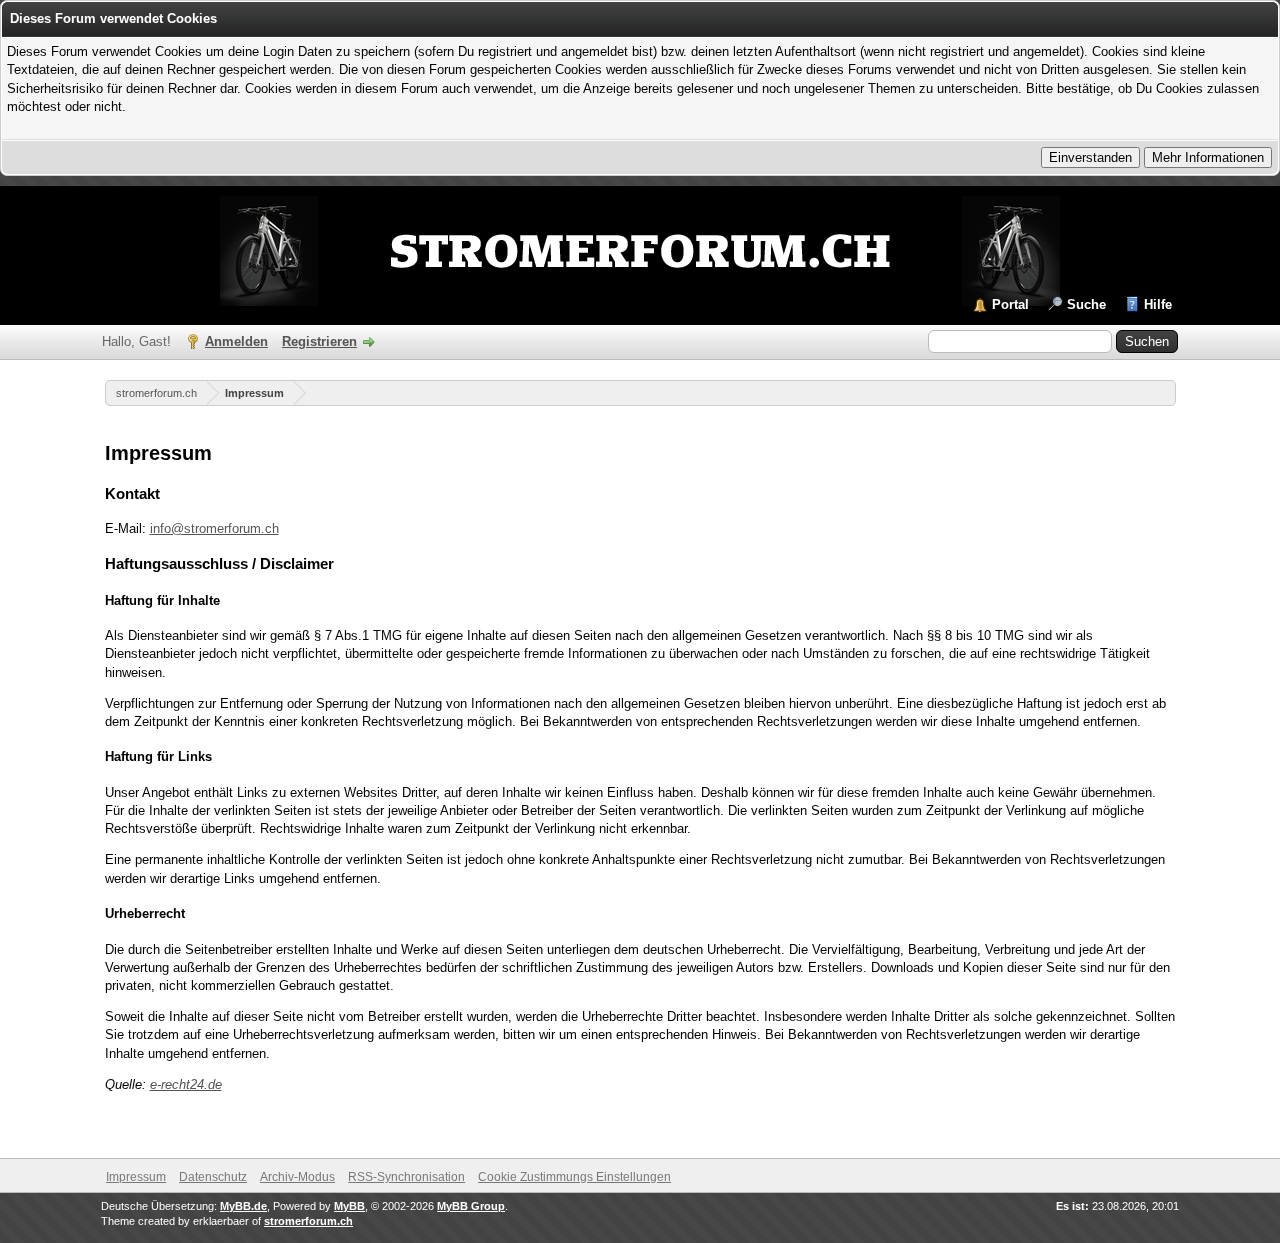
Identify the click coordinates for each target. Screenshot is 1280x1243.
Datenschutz (213, 1177)
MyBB (349, 1206)
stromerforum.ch (156, 393)
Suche (1086, 304)
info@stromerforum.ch (214, 528)
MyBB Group (471, 1206)
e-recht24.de (186, 1084)
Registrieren (319, 341)
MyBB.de (243, 1206)
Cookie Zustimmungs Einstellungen (574, 1177)
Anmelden (236, 341)
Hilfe (1158, 304)
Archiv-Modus (297, 1177)
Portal (1010, 304)
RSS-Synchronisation (406, 1177)
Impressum (254, 393)
